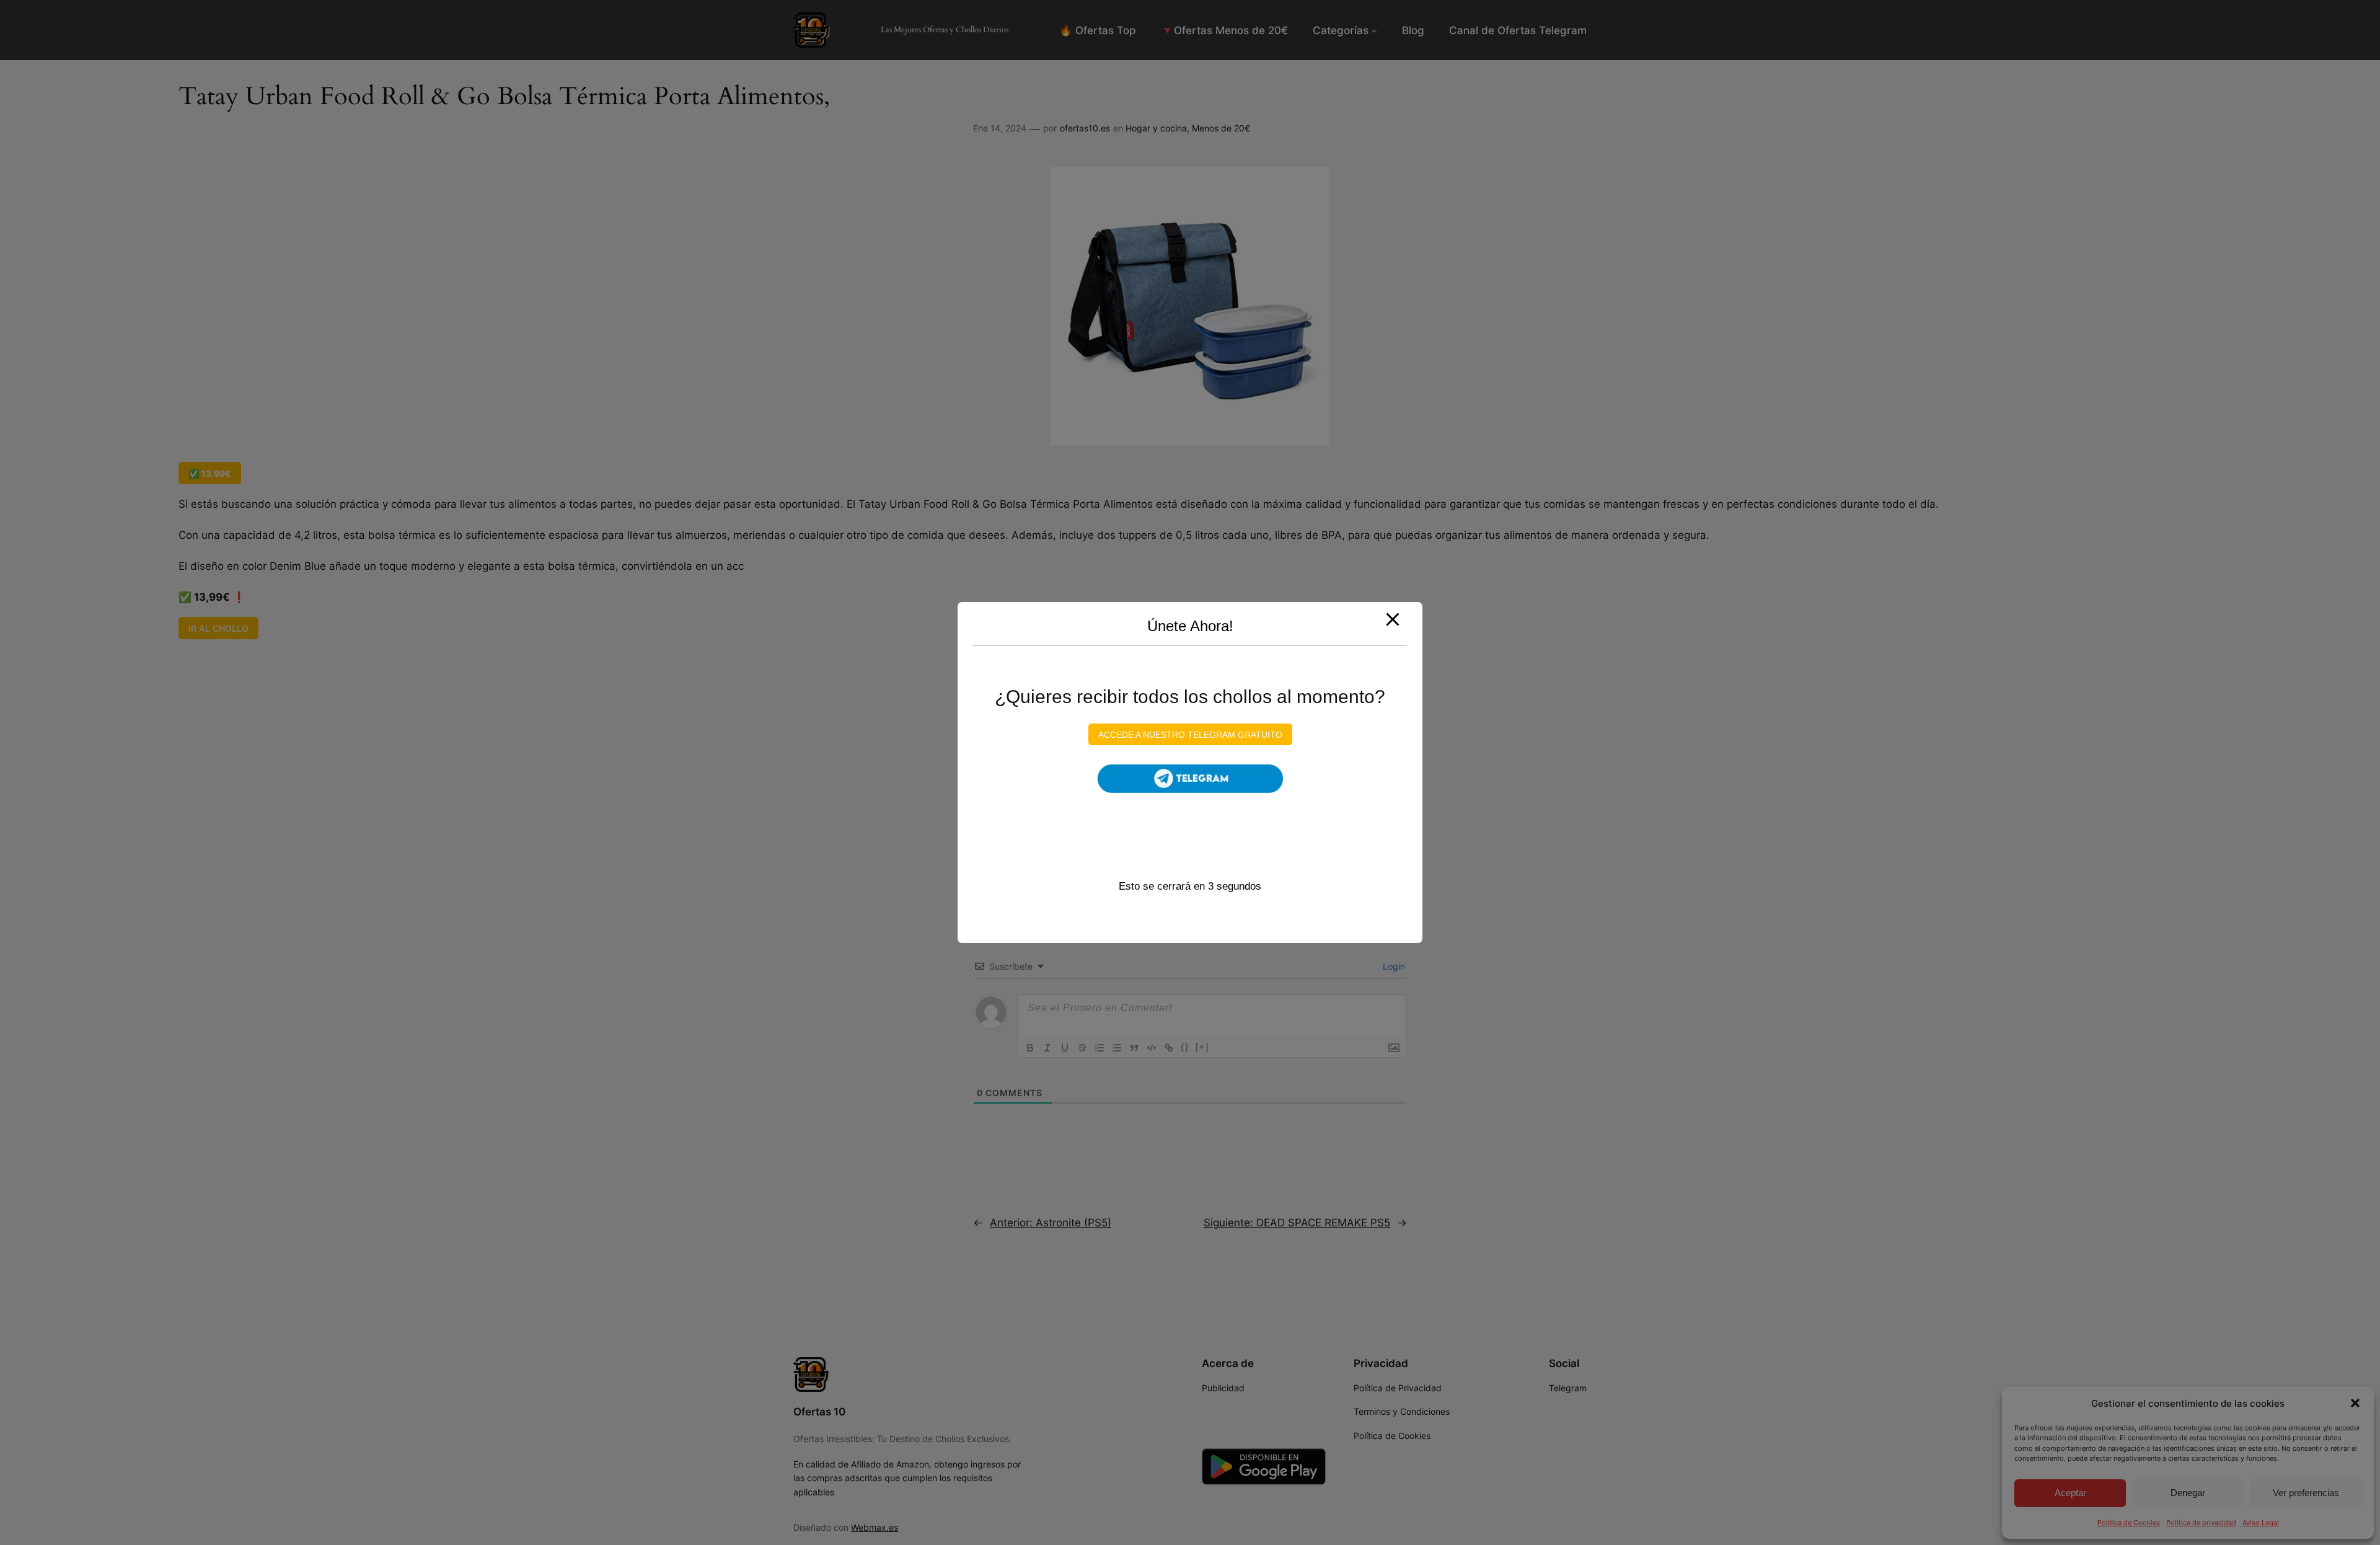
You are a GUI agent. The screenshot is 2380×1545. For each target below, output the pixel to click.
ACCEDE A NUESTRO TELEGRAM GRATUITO (1190, 734)
